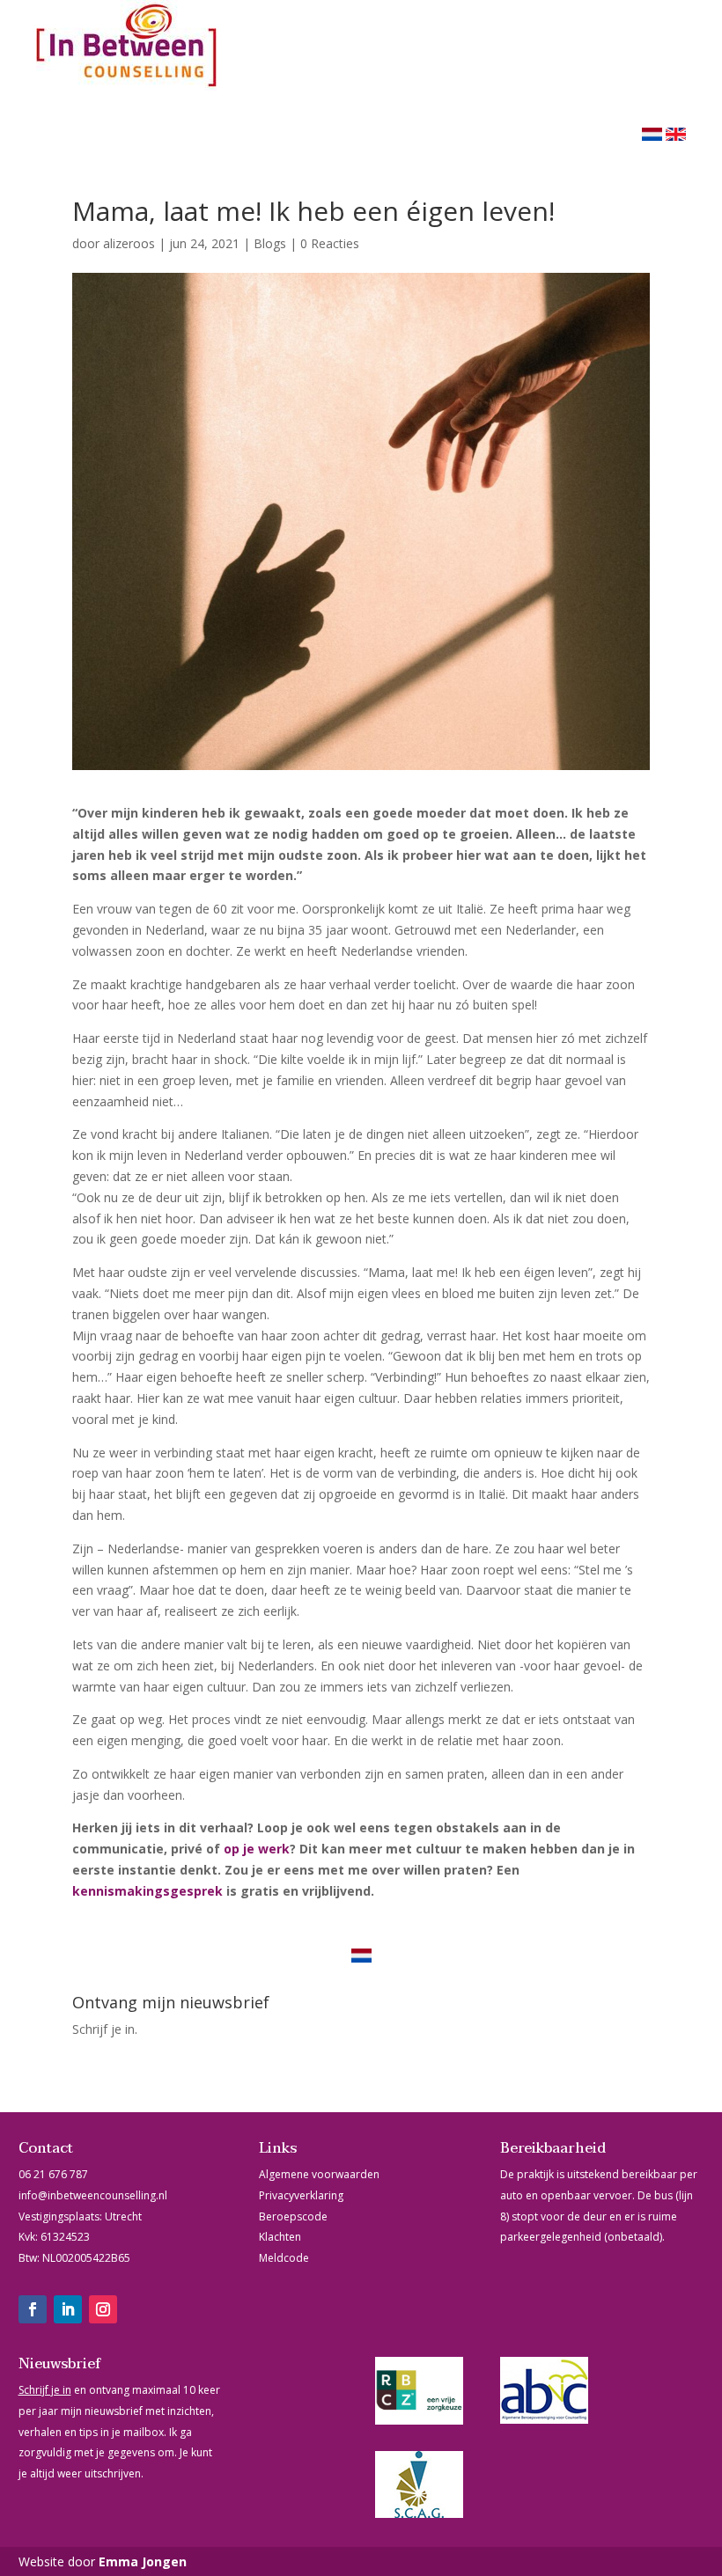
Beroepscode (293, 2216)
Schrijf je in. (105, 2029)
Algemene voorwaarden (319, 2174)
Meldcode (284, 2258)
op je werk (257, 1849)
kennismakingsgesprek (147, 1891)
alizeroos (129, 243)
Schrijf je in (45, 2390)
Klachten (280, 2237)
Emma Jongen (143, 2561)
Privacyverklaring (301, 2195)
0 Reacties (330, 243)
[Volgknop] (33, 2309)
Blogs (270, 243)
